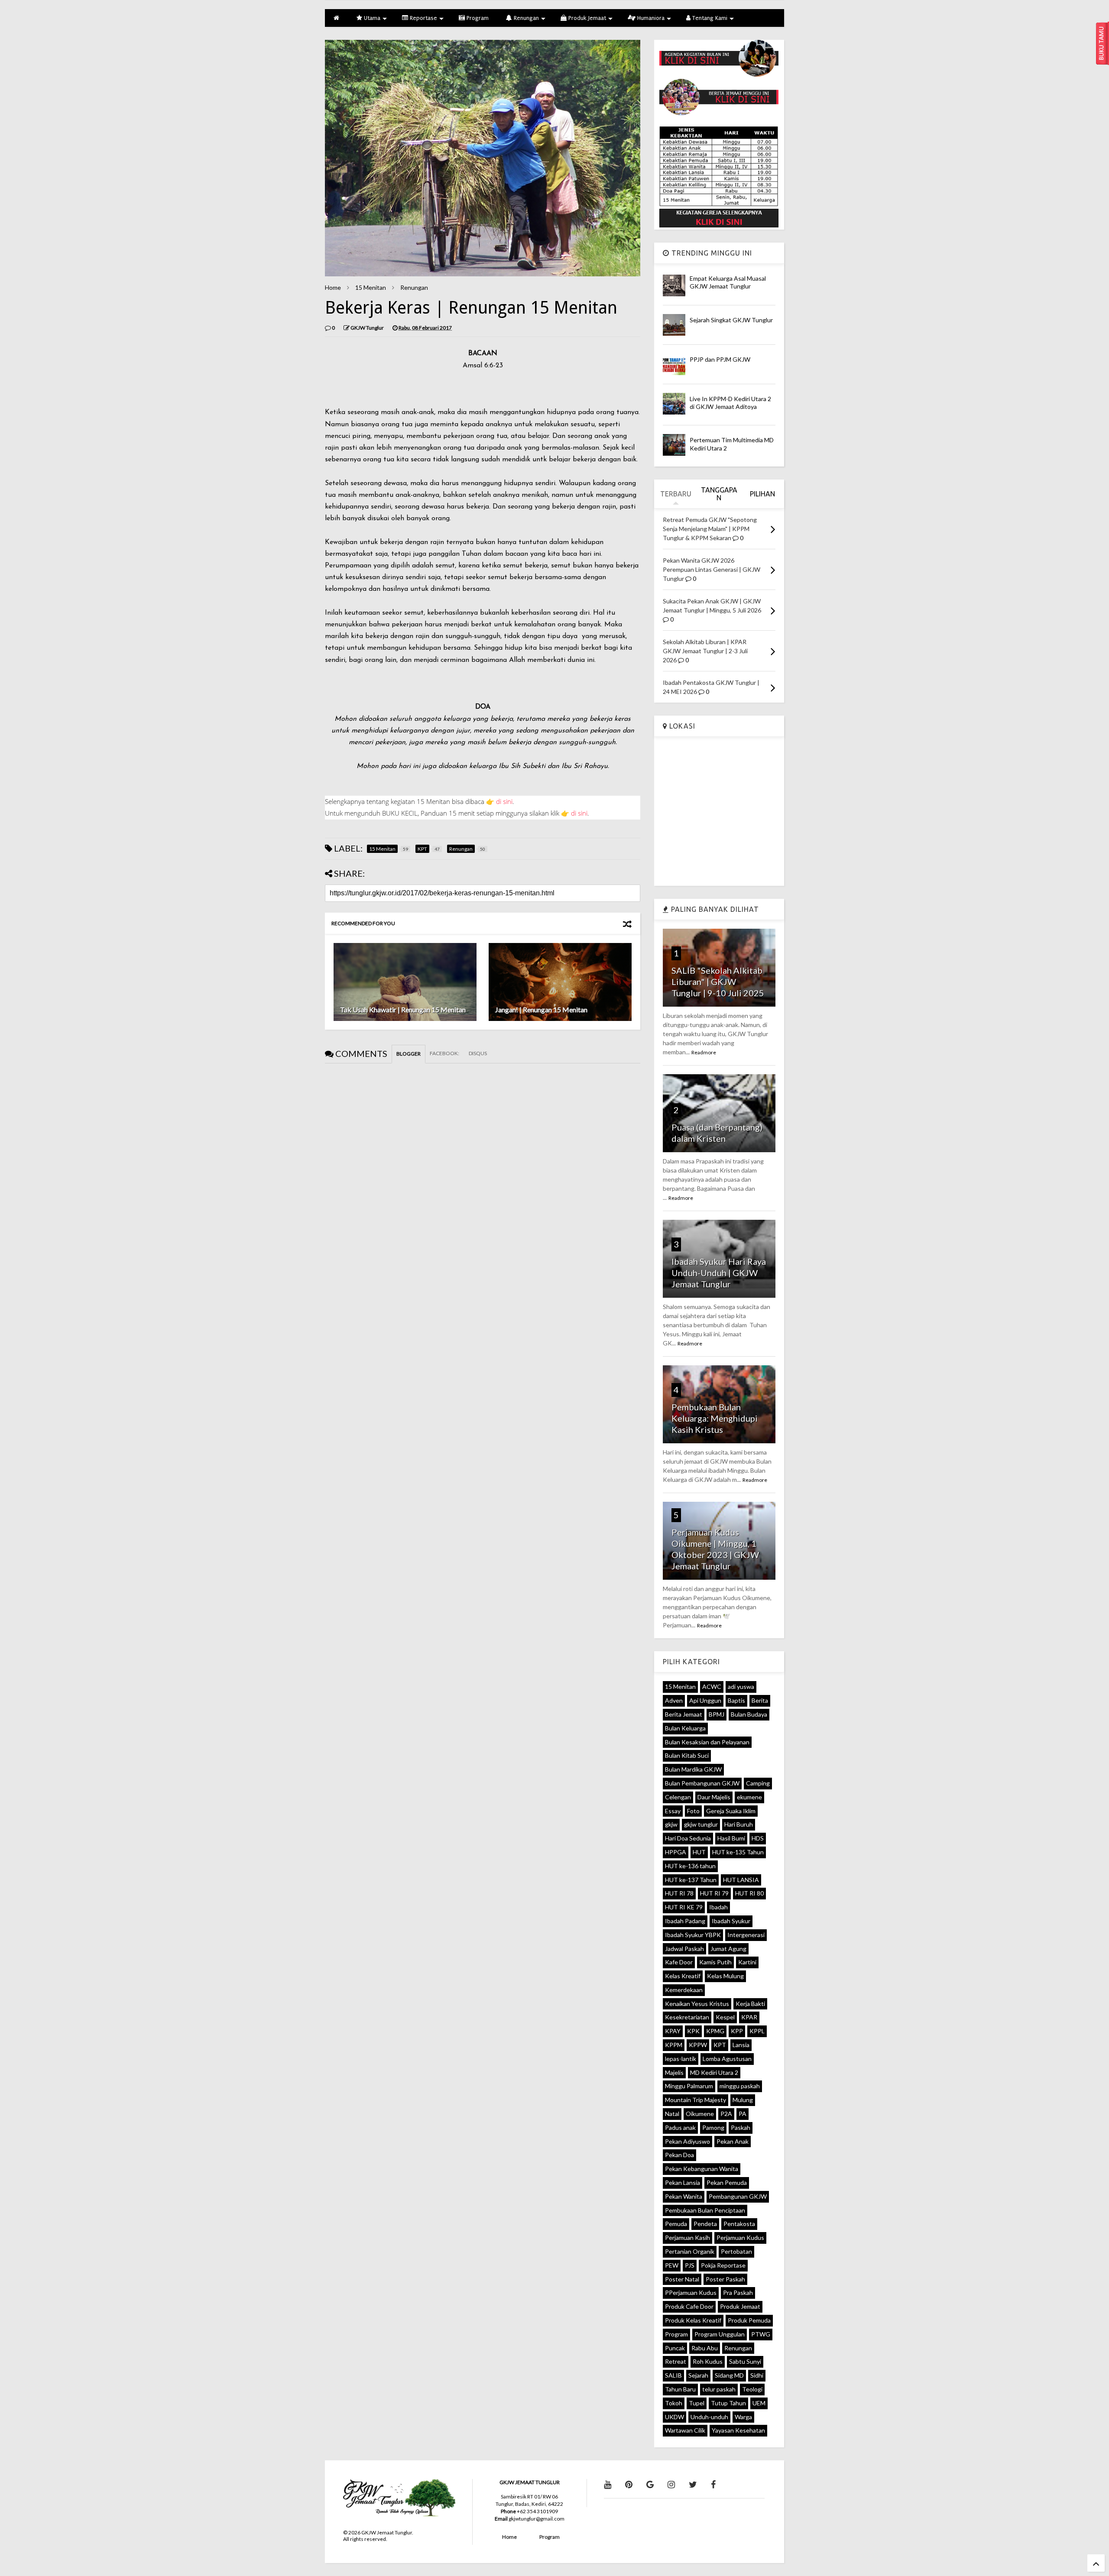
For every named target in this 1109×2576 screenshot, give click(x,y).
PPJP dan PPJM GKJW (720, 359)
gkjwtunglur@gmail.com (537, 2519)
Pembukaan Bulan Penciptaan (705, 2210)
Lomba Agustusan (727, 2059)
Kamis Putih (715, 1962)
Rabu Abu (705, 2348)
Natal (672, 2114)
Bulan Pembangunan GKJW (702, 1783)
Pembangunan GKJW (738, 2196)
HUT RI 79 (714, 1893)
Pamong (713, 2127)
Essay (673, 1811)
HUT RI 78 (679, 1893)
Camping (758, 1783)
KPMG (715, 2031)
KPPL (757, 2031)
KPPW (698, 2045)
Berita (760, 1700)
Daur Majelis (714, 1797)
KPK (693, 2031)
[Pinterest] (629, 2484)
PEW (672, 2265)
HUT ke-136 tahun (690, 1866)
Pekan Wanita (684, 2196)
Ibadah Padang (685, 1921)
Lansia (741, 2045)
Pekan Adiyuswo (687, 2141)
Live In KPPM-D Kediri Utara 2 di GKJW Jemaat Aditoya (730, 403)
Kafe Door (679, 1962)
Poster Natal (682, 2279)
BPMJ (717, 1714)
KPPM (674, 2045)
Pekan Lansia (683, 2182)
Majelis (674, 2072)
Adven (674, 1700)
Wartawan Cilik (685, 2430)
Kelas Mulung (725, 1976)
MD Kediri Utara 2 (714, 2072)
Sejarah (698, 2375)
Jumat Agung (728, 1949)
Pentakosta (739, 2224)
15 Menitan (371, 287)
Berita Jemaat (684, 1714)
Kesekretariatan (687, 2017)
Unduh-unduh (709, 2417)
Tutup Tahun (728, 2403)
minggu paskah (740, 2086)
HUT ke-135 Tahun (738, 1852)
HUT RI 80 (749, 1893)
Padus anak (680, 2127)
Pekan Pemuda (727, 2182)
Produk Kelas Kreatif (693, 2320)
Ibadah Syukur (731, 1921)
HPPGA (676, 1852)
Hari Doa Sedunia (688, 1838)
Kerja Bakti (750, 2004)
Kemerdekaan (684, 1990)
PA (743, 2114)
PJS (690, 2265)
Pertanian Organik (690, 2251)
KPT (720, 2045)
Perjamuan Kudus (740, 2237)
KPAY (673, 2031)
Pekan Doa (679, 2155)
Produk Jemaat (586, 18)
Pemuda (676, 2224)
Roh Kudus (708, 2361)
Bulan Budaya (749, 1714)
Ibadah (718, 1907)
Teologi (752, 2389)
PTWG (761, 2334)
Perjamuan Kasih (687, 2237)
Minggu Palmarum (689, 2086)
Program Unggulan (720, 2334)
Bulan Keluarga (685, 1728)
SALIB (673, 2375)
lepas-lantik (681, 2059)
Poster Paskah (725, 2279)
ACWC (712, 1687)
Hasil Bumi (731, 1838)
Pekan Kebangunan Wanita (702, 2169)
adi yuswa (741, 1687)
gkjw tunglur (701, 1824)
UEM (759, 2403)
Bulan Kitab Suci (687, 1755)
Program (477, 18)
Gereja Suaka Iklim (731, 1811)
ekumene (749, 1797)
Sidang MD (729, 2375)
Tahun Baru (680, 2389)
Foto (693, 1811)
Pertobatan (736, 2251)
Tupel (697, 2403)
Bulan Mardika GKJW (693, 1769)
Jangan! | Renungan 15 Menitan (541, 1009)
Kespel (725, 2017)
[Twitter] (693, 2484)
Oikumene (700, 2114)
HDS (758, 1838)
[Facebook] (713, 2484)
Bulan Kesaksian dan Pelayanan (707, 1742)
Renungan (525, 18)
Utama (371, 18)
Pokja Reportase (723, 2265)
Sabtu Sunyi (745, 2361)
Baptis (736, 1700)
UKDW (674, 2417)
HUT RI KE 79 (684, 1907)
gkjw (671, 1824)
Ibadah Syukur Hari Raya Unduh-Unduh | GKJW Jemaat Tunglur (719, 1273)
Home (333, 287)
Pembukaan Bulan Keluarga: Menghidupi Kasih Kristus (715, 1418)
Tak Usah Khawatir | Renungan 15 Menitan (403, 1009)
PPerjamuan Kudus (691, 2292)
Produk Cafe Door (689, 2306)
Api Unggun (705, 1700)
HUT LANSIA (741, 1880)
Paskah (741, 2127)
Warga (743, 2417)
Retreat (676, 2361)
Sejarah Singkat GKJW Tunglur (731, 320)
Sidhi (757, 2375)
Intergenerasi (746, 1935)
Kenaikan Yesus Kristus (697, 2004)
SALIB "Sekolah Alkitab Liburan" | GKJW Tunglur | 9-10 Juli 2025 (718, 982)
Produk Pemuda (749, 2320)
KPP (737, 2031)
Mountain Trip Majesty (696, 2100)
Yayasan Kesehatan (738, 2430)
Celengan (678, 1797)
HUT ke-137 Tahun (691, 1880)
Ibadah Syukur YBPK (693, 1935)
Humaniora (650, 18)
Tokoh (674, 2403)
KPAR (749, 2017)
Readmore (704, 1052)
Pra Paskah (738, 2292)
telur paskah (719, 2389)
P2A (726, 2114)
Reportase (423, 18)
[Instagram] (671, 2484)
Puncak (675, 2348)
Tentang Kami (709, 18)
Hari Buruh (739, 1824)
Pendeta (705, 2224)
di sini (504, 801)
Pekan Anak (733, 2141)
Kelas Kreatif (683, 1976)
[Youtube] (608, 2484)
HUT (699, 1852)
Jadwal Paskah (684, 1949)
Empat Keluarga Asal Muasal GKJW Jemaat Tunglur (728, 282)
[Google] (650, 2484)
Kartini (747, 1962)
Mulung (743, 2100)
